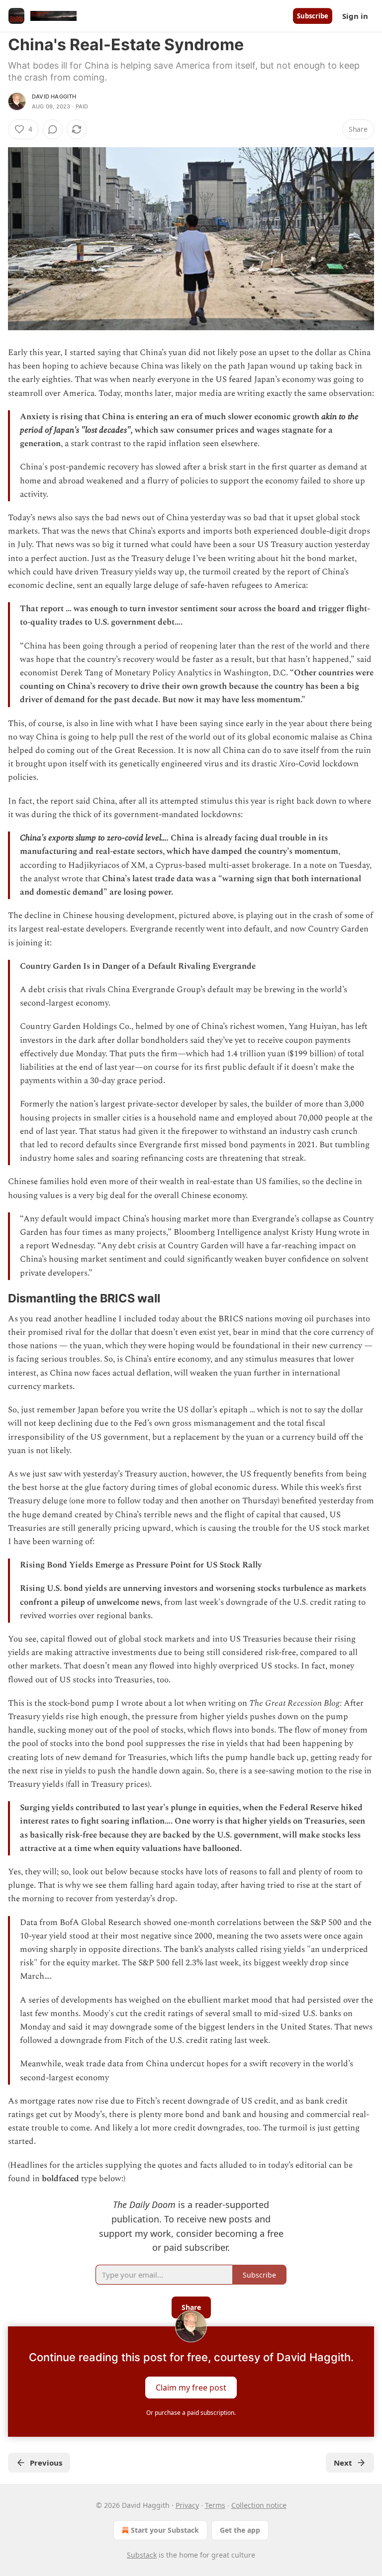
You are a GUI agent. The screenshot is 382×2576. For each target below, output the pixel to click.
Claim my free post (191, 2388)
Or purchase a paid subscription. (191, 2413)
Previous (46, 2463)
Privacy (187, 2505)
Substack (142, 2555)
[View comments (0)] (53, 129)
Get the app (240, 2530)
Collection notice (259, 2505)
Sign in (355, 16)
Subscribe (313, 16)
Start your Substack (165, 2530)
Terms (215, 2505)
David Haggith (54, 96)
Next (343, 2463)
